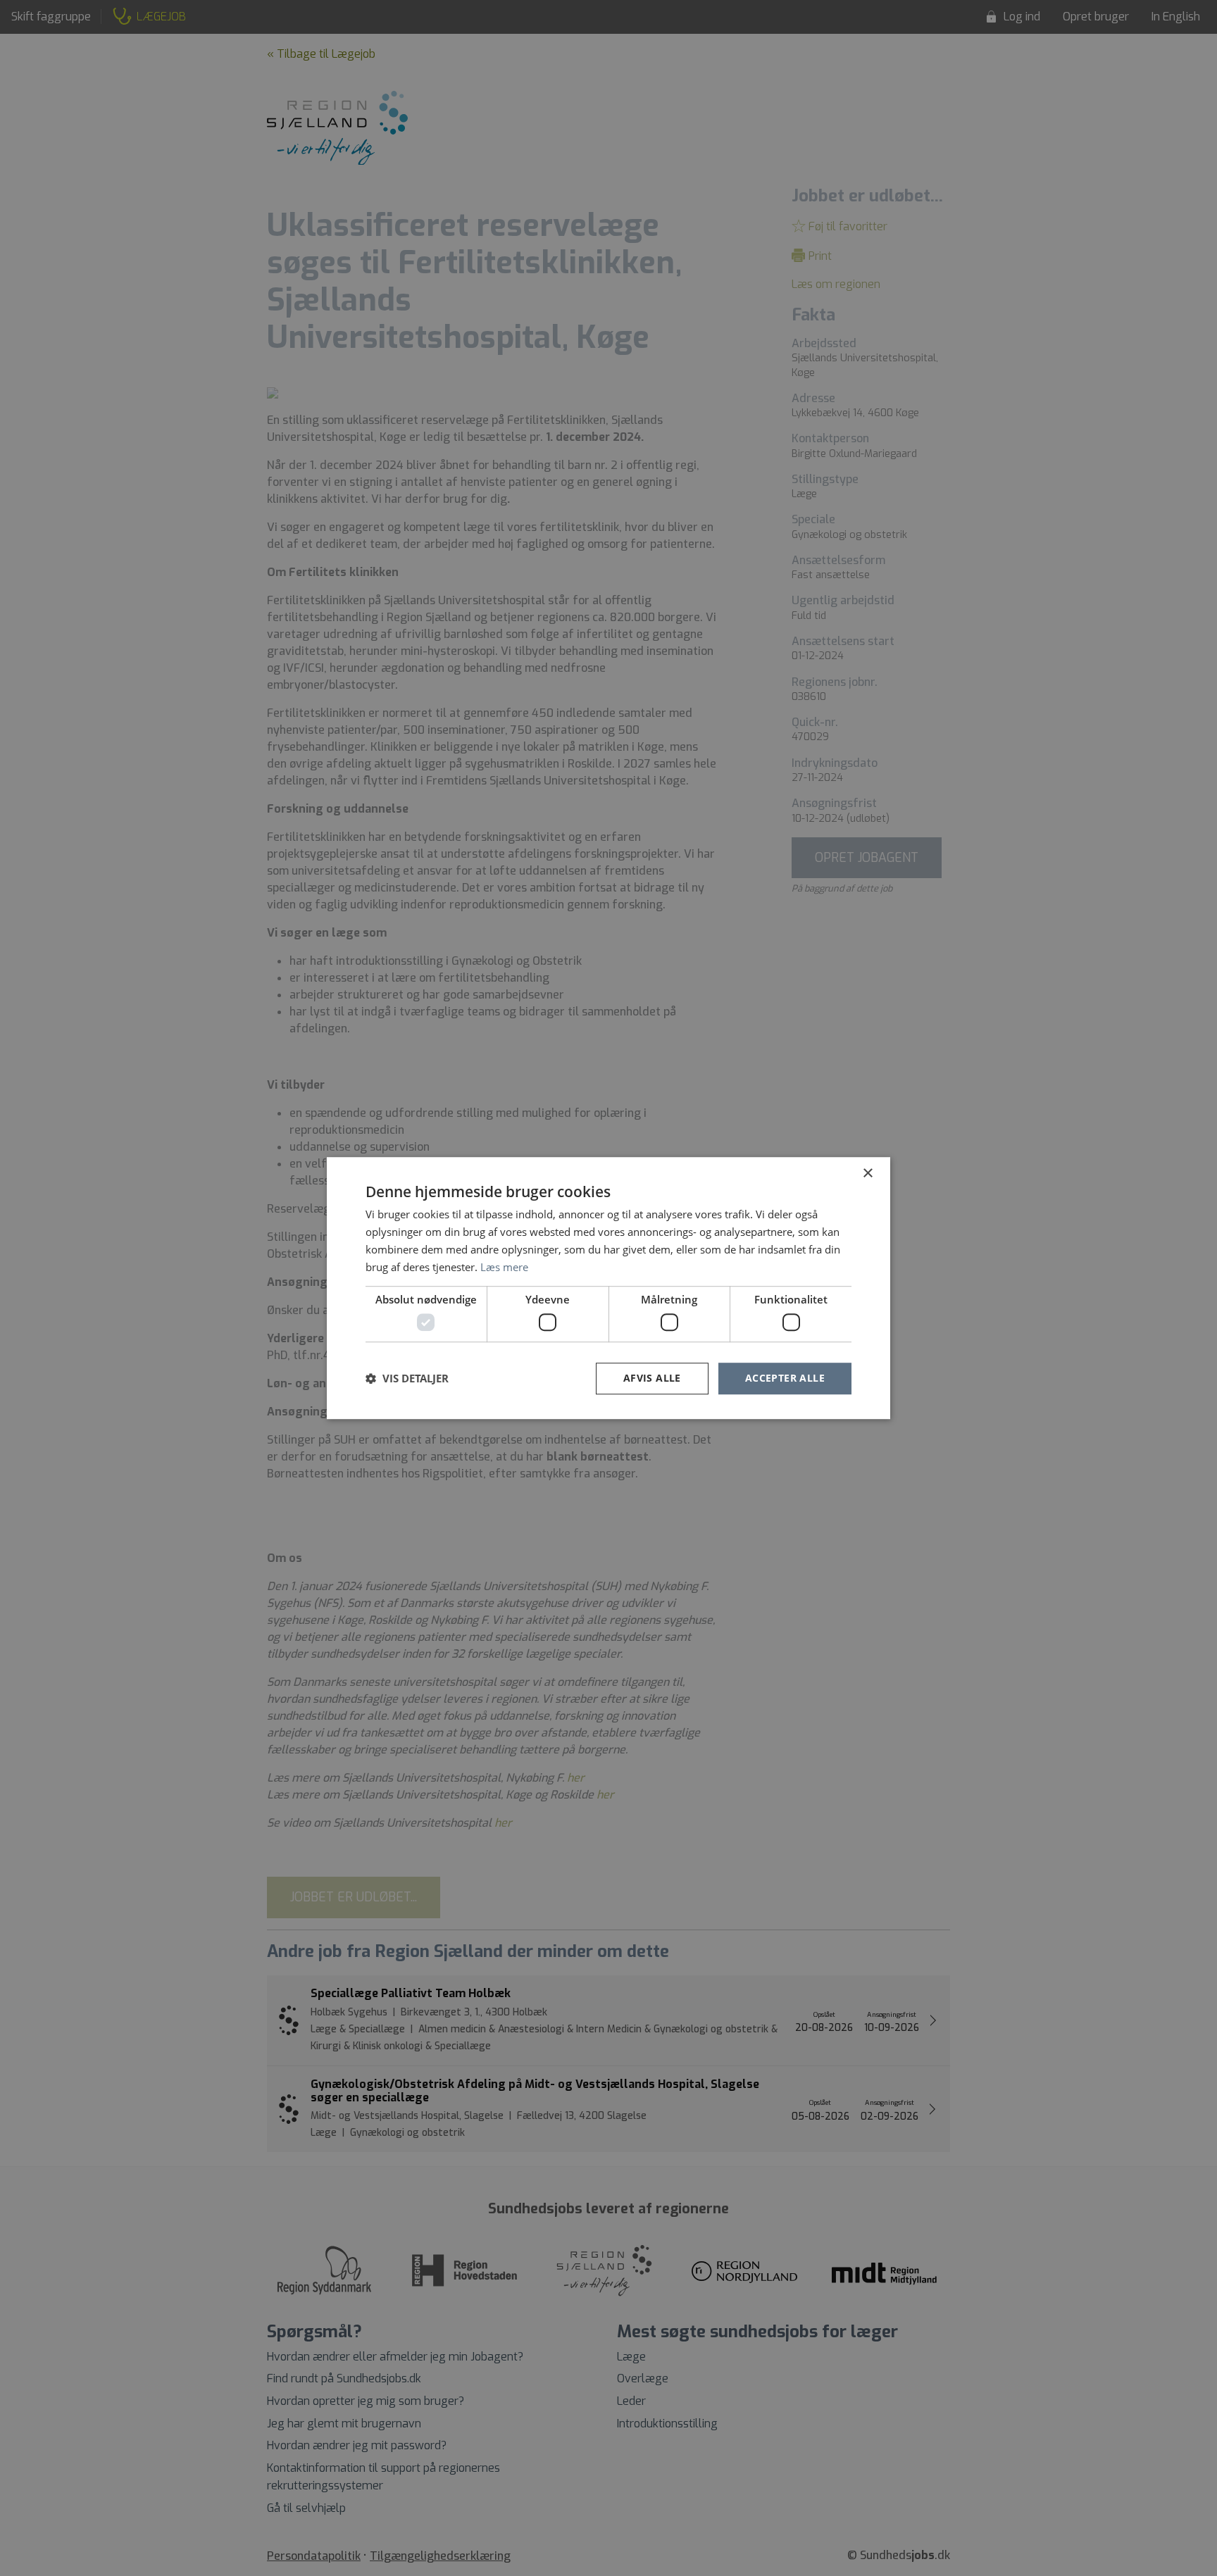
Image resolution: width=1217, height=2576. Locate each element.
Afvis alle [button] (652, 1378)
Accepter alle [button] (785, 1378)
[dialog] (608, 1288)
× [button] (867, 1174)
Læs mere (504, 1267)
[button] (407, 1378)
